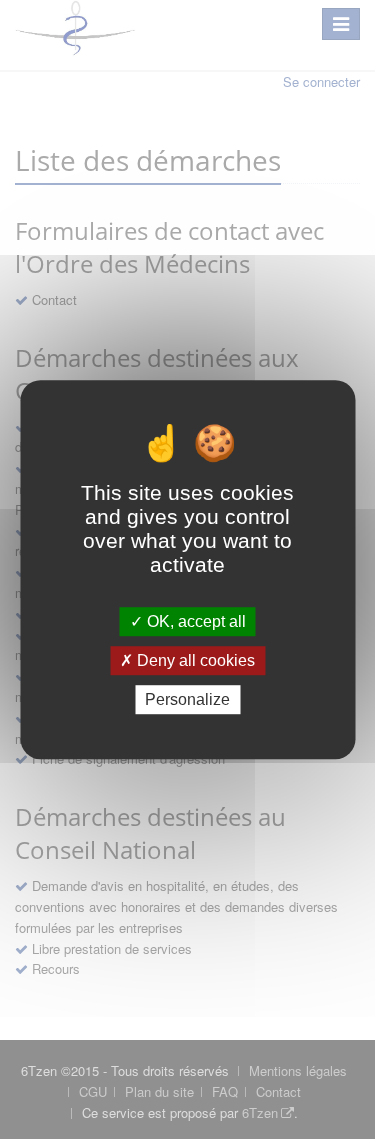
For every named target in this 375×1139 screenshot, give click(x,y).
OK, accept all (194, 621)
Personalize (187, 699)
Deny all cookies (194, 660)
